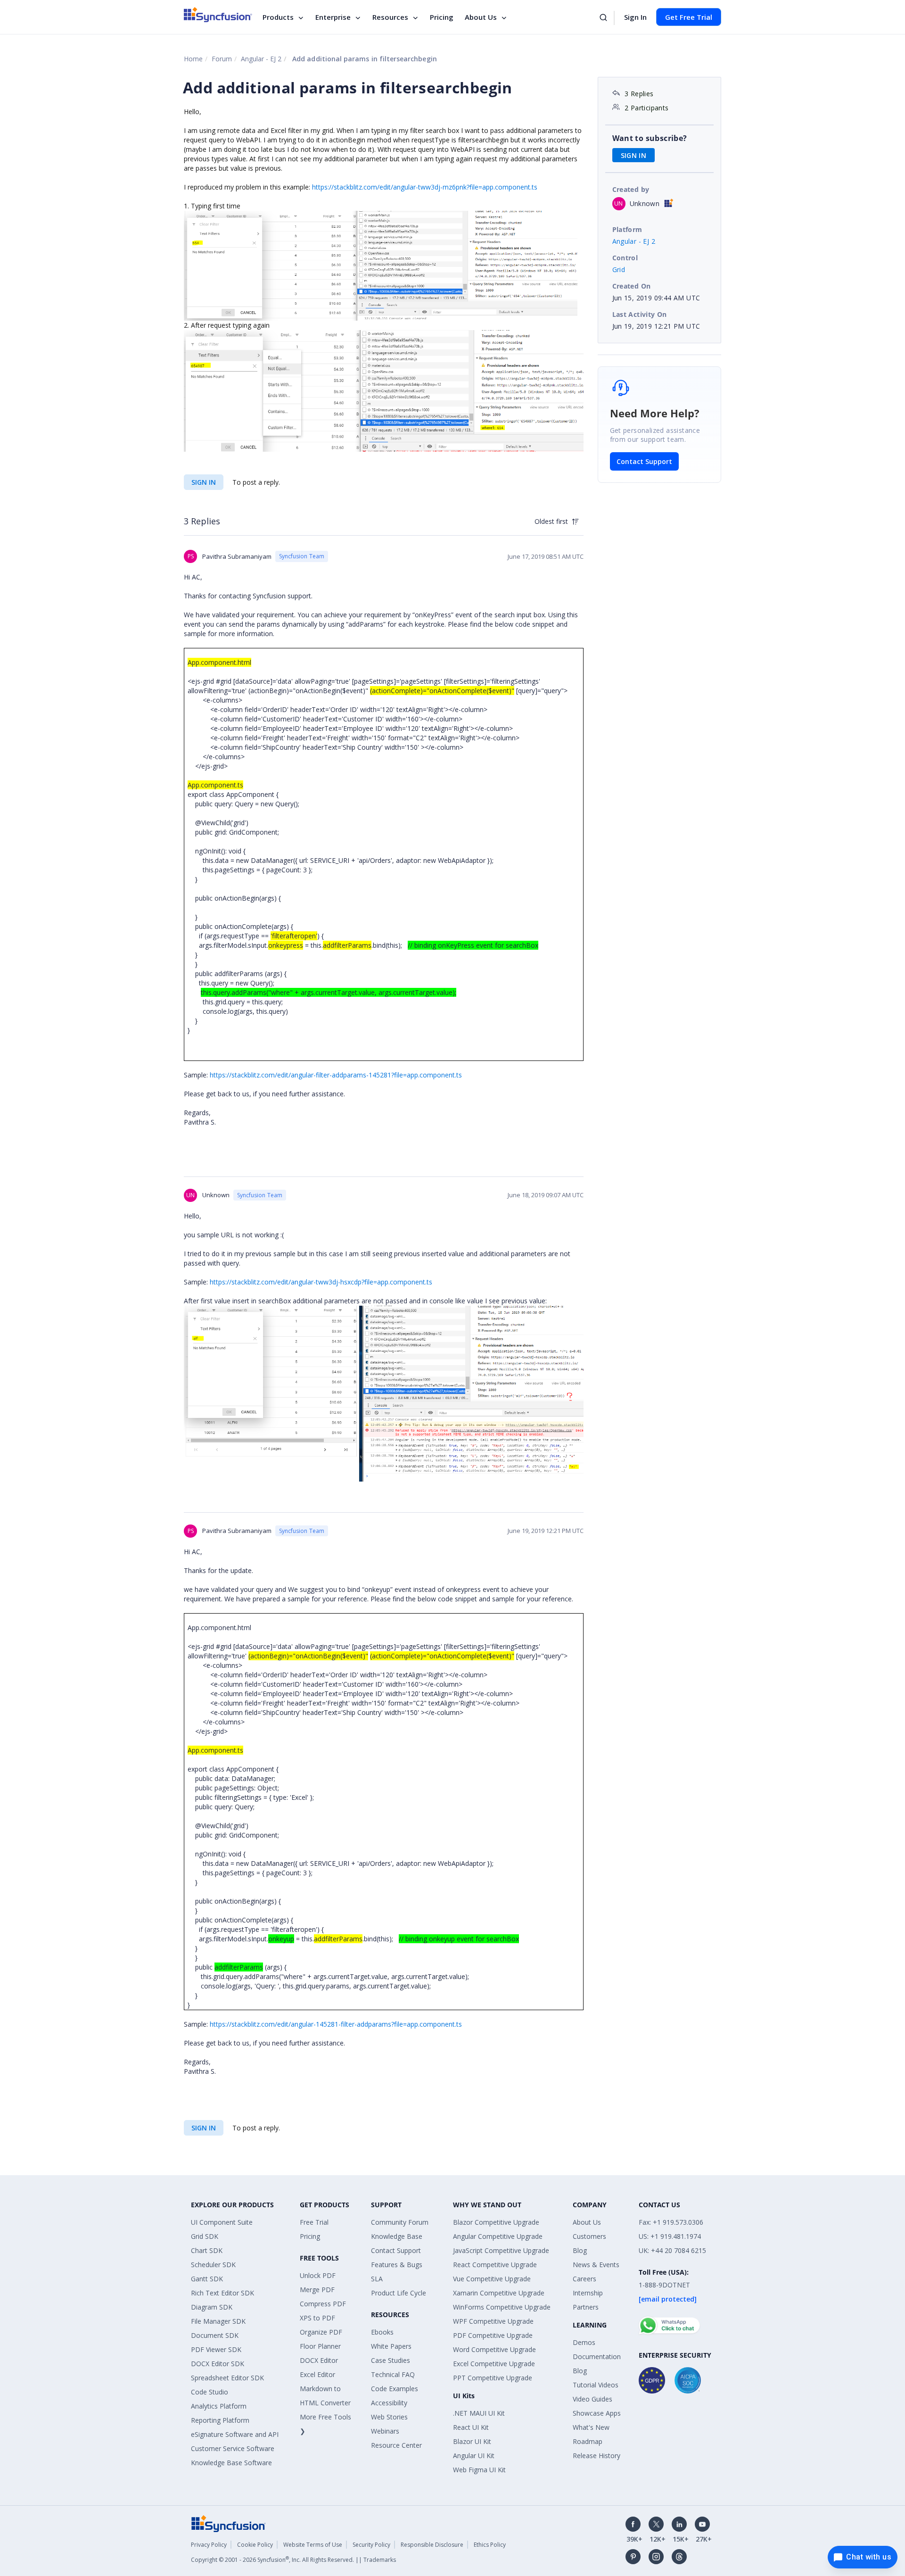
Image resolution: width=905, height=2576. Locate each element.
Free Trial (314, 2222)
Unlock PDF (318, 2275)
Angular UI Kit (474, 2456)
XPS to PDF (317, 2318)
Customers (589, 2236)
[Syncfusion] (229, 2522)
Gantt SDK (207, 2279)
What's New (591, 2427)
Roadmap (588, 2441)
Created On (632, 286)
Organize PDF (321, 2332)
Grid (619, 269)
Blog (580, 2250)
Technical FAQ (393, 2374)
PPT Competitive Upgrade (493, 2378)
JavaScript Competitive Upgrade (501, 2250)
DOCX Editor (319, 2360)
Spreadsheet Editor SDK (227, 2378)
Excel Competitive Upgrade (494, 2364)
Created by (631, 189)
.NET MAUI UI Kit (479, 2413)
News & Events (596, 2265)
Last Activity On (640, 314)
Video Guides (592, 2399)
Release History (596, 2456)
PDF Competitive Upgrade (493, 2335)
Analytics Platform (219, 2406)
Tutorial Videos (596, 2385)
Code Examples (395, 2389)
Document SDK (215, 2335)
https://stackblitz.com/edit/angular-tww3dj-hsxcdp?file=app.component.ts (321, 1282)
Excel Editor (317, 2374)
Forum (222, 59)
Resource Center (396, 2445)
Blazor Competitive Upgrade (496, 2222)
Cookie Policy (255, 2545)
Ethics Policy (490, 2545)
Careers (584, 2279)
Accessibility (389, 2403)
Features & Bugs (397, 2265)
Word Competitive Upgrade (494, 2349)
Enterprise (333, 17)
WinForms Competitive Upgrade (502, 2307)
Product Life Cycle (399, 2293)
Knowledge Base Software (231, 2463)
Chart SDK (207, 2250)
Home (193, 59)
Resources (390, 17)
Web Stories (389, 2417)
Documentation (597, 2357)
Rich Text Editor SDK (222, 2293)
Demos (584, 2342)
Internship (588, 2293)
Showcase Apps (597, 2413)
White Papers (391, 2346)
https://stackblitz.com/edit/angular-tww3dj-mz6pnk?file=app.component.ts (425, 187)
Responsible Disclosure (432, 2545)
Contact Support (644, 461)
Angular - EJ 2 (261, 59)
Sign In (635, 17)
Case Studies (391, 2360)
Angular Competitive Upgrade (498, 2236)
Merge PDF (317, 2290)
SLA (377, 2279)
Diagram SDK (212, 2307)
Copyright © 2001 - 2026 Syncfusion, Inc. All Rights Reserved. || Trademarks (293, 2560)
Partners (586, 2307)
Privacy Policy (209, 2545)
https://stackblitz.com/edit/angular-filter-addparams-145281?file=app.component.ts (336, 1075)
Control (625, 258)
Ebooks (382, 2332)
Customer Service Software (233, 2448)
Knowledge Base (397, 2236)
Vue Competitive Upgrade (492, 2279)
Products (278, 17)
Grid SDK (205, 2236)
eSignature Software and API (235, 2434)
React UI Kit (471, 2427)
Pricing (442, 17)
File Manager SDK (218, 2321)
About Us (481, 17)
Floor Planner (320, 2346)
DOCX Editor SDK (218, 2364)
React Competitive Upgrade (495, 2265)
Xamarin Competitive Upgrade (499, 2293)
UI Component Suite (222, 2222)
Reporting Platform (220, 2420)
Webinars (385, 2431)
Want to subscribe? (650, 138)
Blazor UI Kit (472, 2441)
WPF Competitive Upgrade (493, 2321)
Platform (627, 229)
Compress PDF (323, 2304)
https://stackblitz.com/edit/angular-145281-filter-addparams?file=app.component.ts (336, 2024)
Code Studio (210, 2392)
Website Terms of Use (313, 2545)
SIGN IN (204, 482)
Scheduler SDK (213, 2265)
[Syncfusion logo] (218, 15)
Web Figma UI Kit (479, 2470)
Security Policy (371, 2545)
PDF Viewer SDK (216, 2349)
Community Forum (400, 2222)
